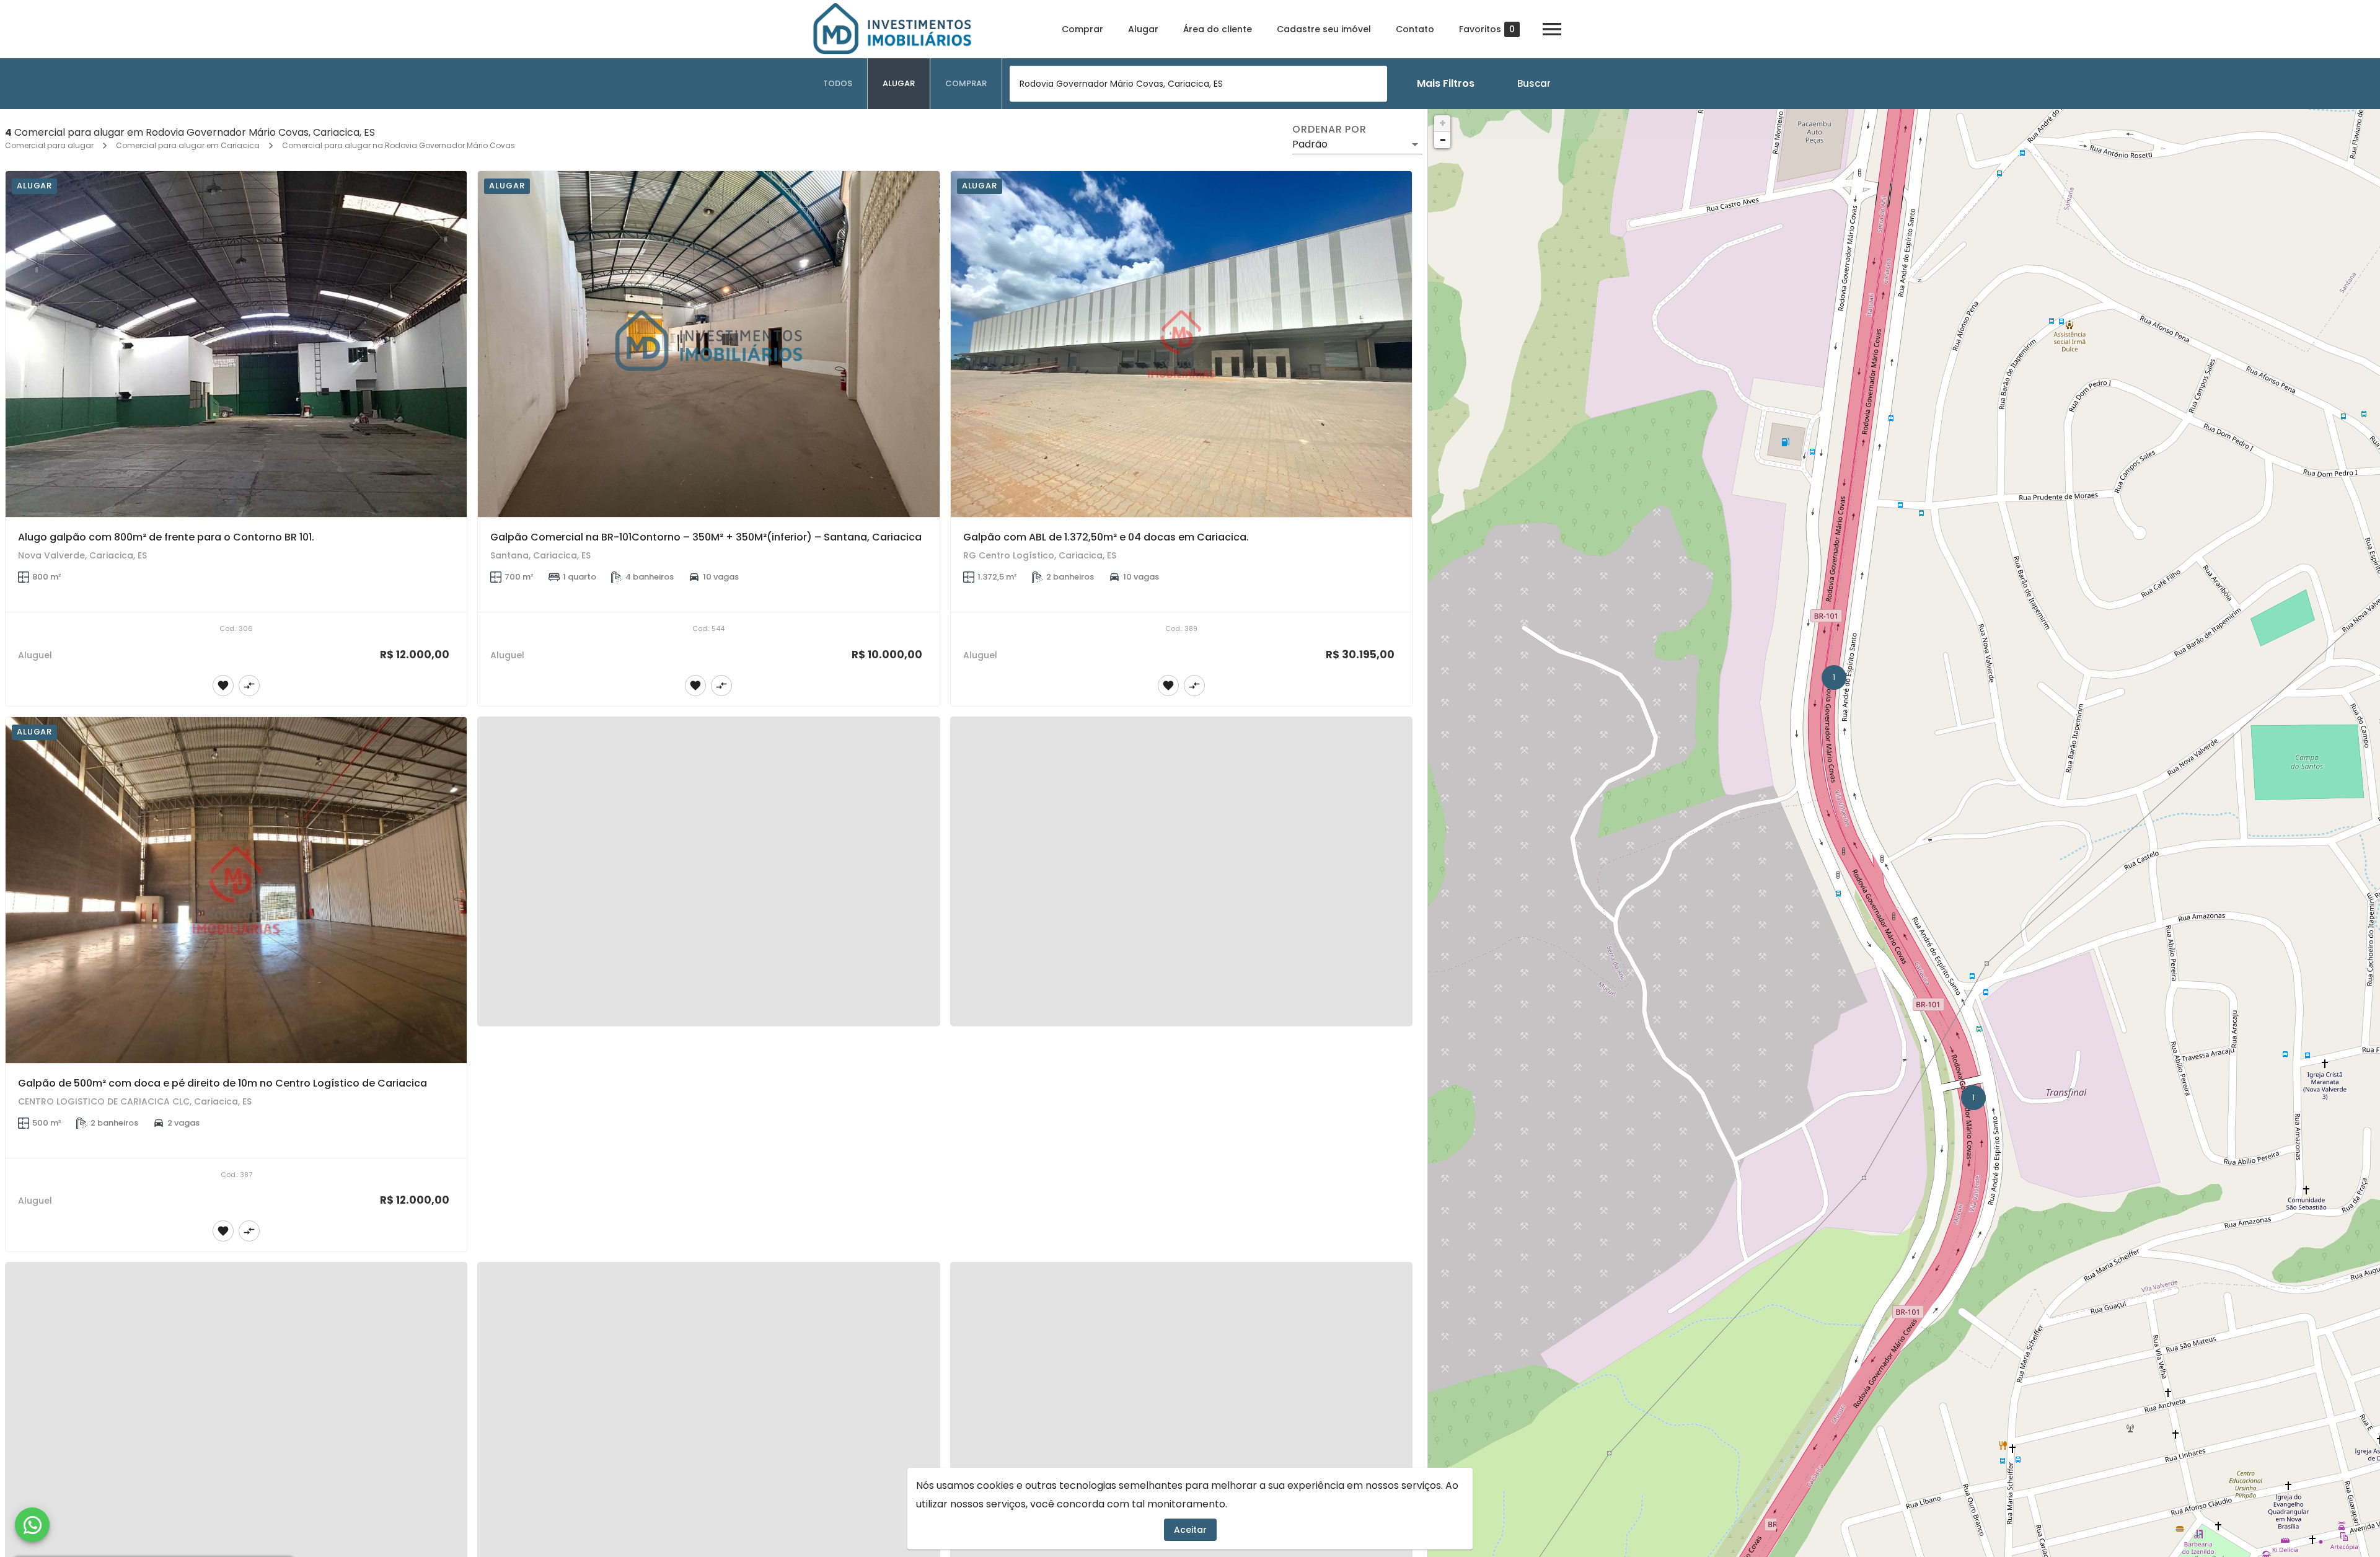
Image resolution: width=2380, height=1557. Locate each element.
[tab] (838, 84)
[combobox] (1198, 84)
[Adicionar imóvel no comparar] (249, 686)
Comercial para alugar (49, 145)
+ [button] (1443, 123)
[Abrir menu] (1552, 29)
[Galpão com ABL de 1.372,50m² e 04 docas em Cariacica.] (1181, 344)
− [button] (1443, 140)
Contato (1415, 29)
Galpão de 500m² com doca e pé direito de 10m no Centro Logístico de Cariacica (223, 1083)
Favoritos (1487, 29)
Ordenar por (1329, 130)
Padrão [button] (1310, 144)
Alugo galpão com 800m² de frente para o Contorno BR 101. (166, 537)
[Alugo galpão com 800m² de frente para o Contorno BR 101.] (236, 344)
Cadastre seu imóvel (1324, 29)
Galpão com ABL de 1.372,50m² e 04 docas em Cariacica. (1106, 537)
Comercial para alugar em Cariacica (188, 145)
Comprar (1082, 29)
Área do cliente (1218, 29)
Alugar (1143, 29)
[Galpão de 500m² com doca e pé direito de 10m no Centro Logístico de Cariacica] (236, 890)
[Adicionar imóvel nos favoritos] (223, 686)
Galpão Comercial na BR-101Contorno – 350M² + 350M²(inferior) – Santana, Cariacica (706, 537)
